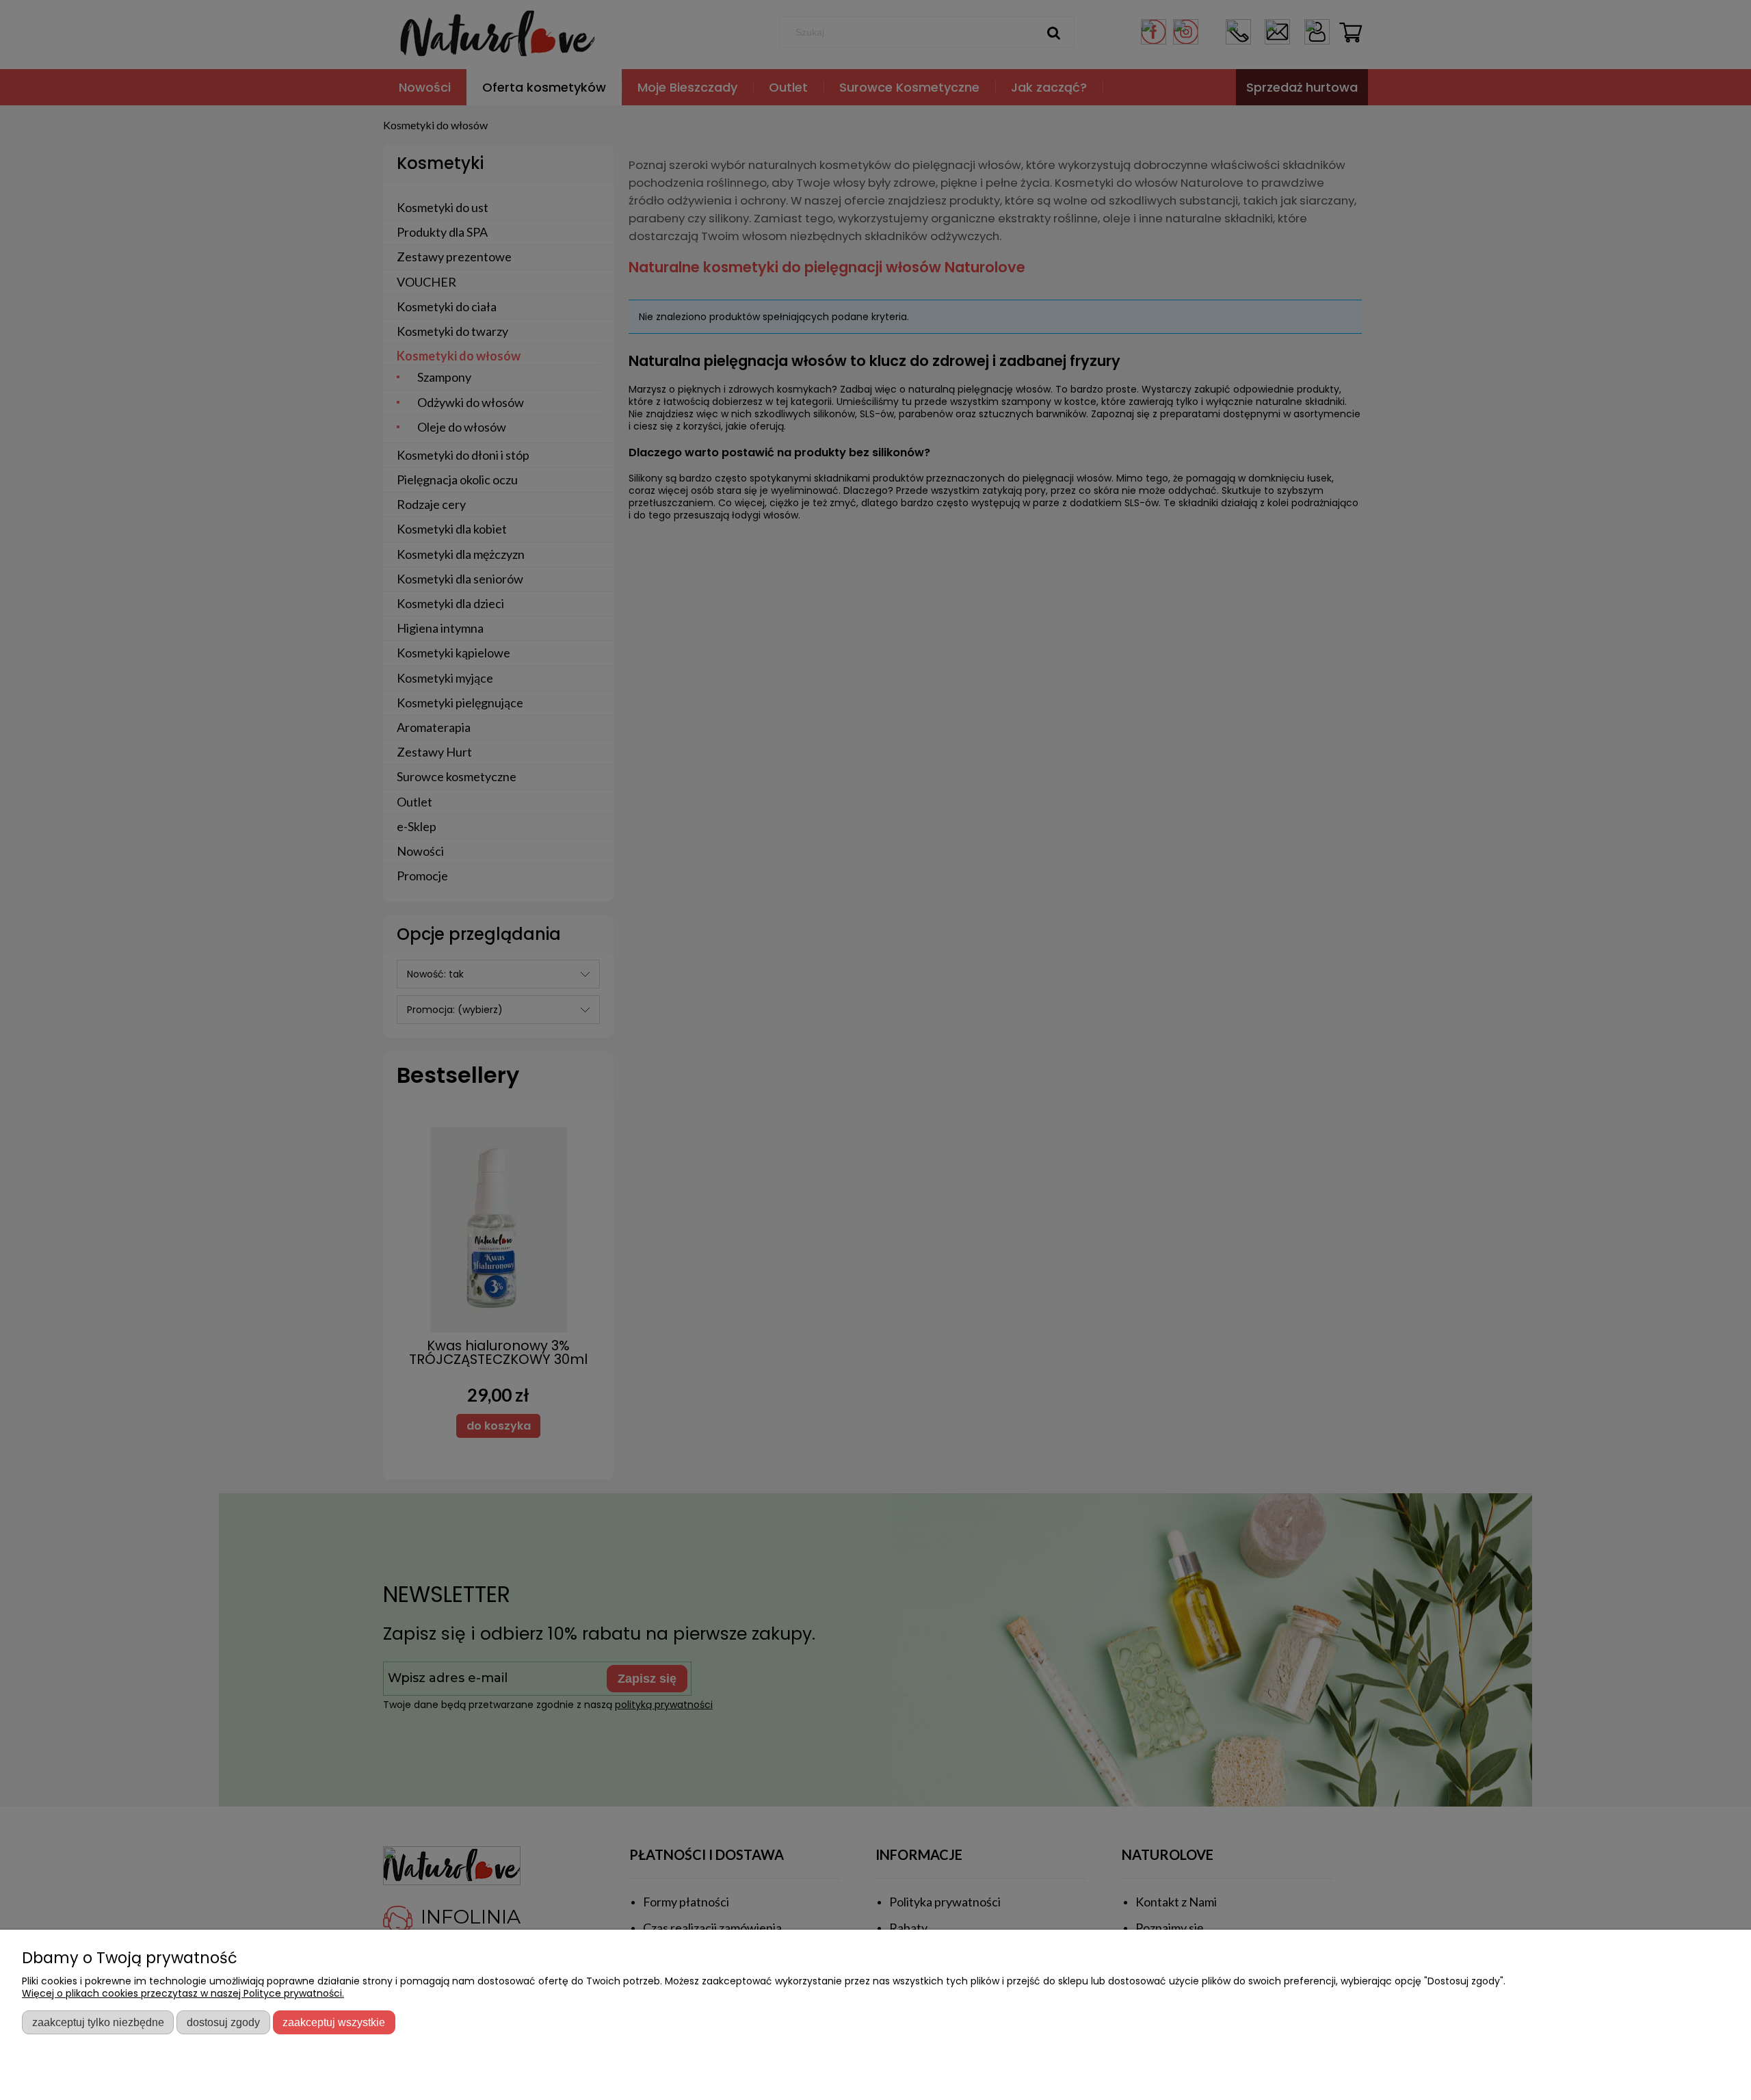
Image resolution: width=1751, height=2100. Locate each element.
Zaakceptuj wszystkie (334, 2022)
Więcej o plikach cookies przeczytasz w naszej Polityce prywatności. (183, 1993)
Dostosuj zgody (223, 2022)
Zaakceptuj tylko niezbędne (98, 2022)
